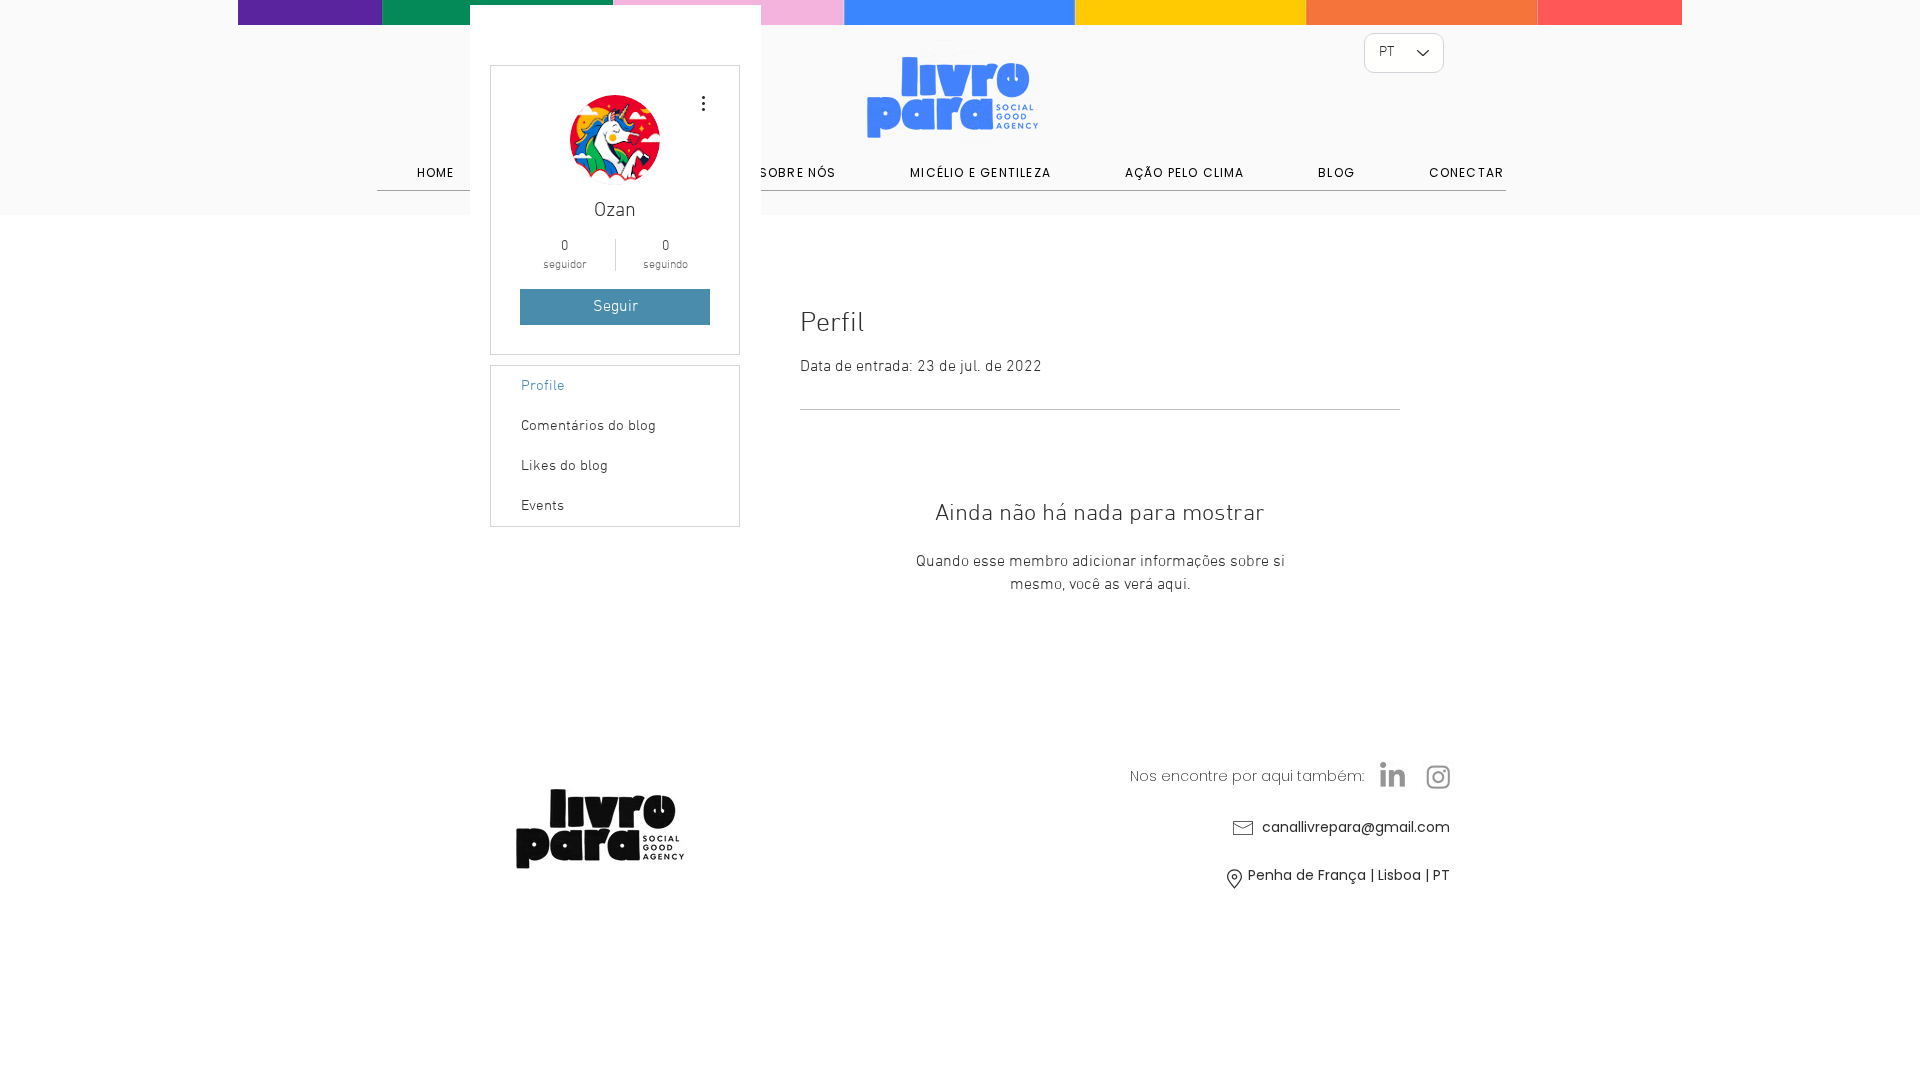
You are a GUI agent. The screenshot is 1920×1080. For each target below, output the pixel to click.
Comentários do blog (588, 426)
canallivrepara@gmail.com (1356, 827)
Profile (543, 386)
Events (542, 506)
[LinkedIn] (1392, 776)
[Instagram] (1438, 776)
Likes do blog (564, 466)
